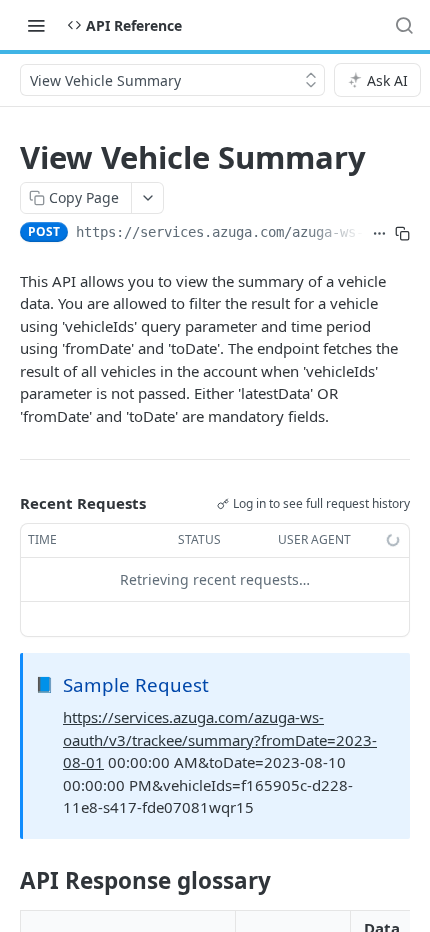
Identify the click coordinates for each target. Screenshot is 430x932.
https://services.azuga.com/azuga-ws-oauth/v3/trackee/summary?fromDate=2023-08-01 (220, 739)
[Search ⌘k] (404, 25)
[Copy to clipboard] (402, 234)
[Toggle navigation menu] (36, 25)
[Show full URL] (379, 234)
